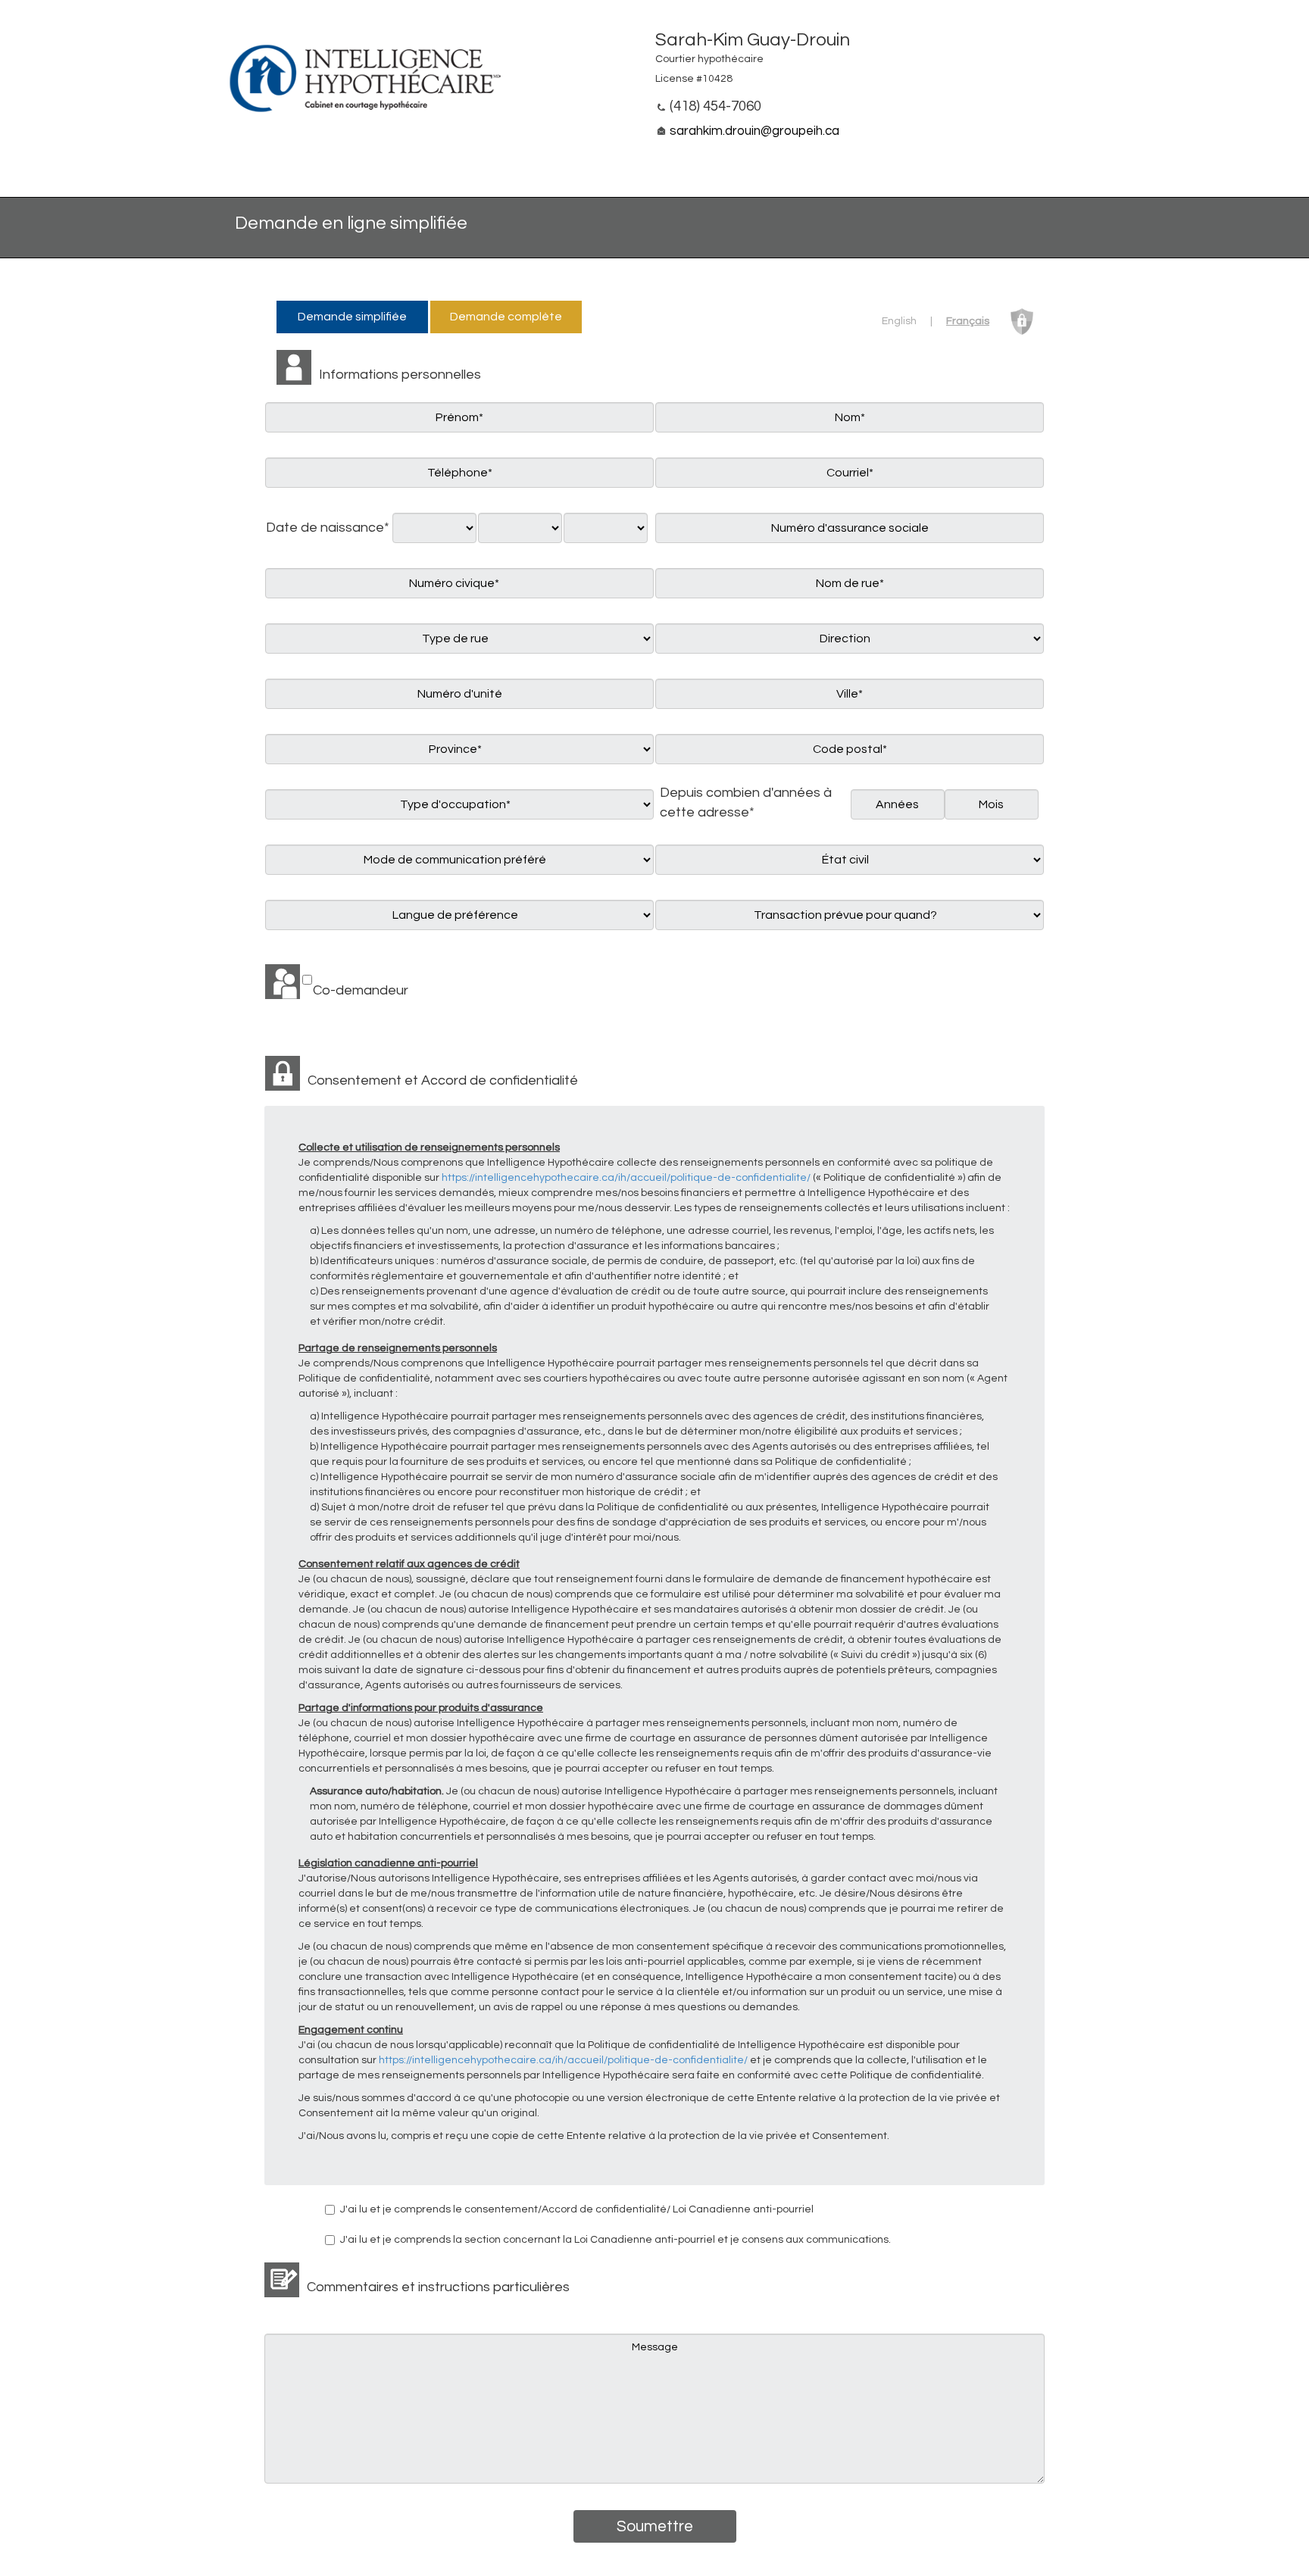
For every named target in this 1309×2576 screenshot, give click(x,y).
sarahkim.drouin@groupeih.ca (754, 131)
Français (968, 321)
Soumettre (655, 2526)
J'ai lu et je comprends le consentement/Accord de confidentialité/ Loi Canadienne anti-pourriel (577, 2209)
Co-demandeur (361, 990)
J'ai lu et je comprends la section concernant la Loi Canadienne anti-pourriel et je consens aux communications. (615, 2240)
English (899, 321)
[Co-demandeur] (289, 982)
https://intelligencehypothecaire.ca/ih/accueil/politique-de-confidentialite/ (626, 1178)
